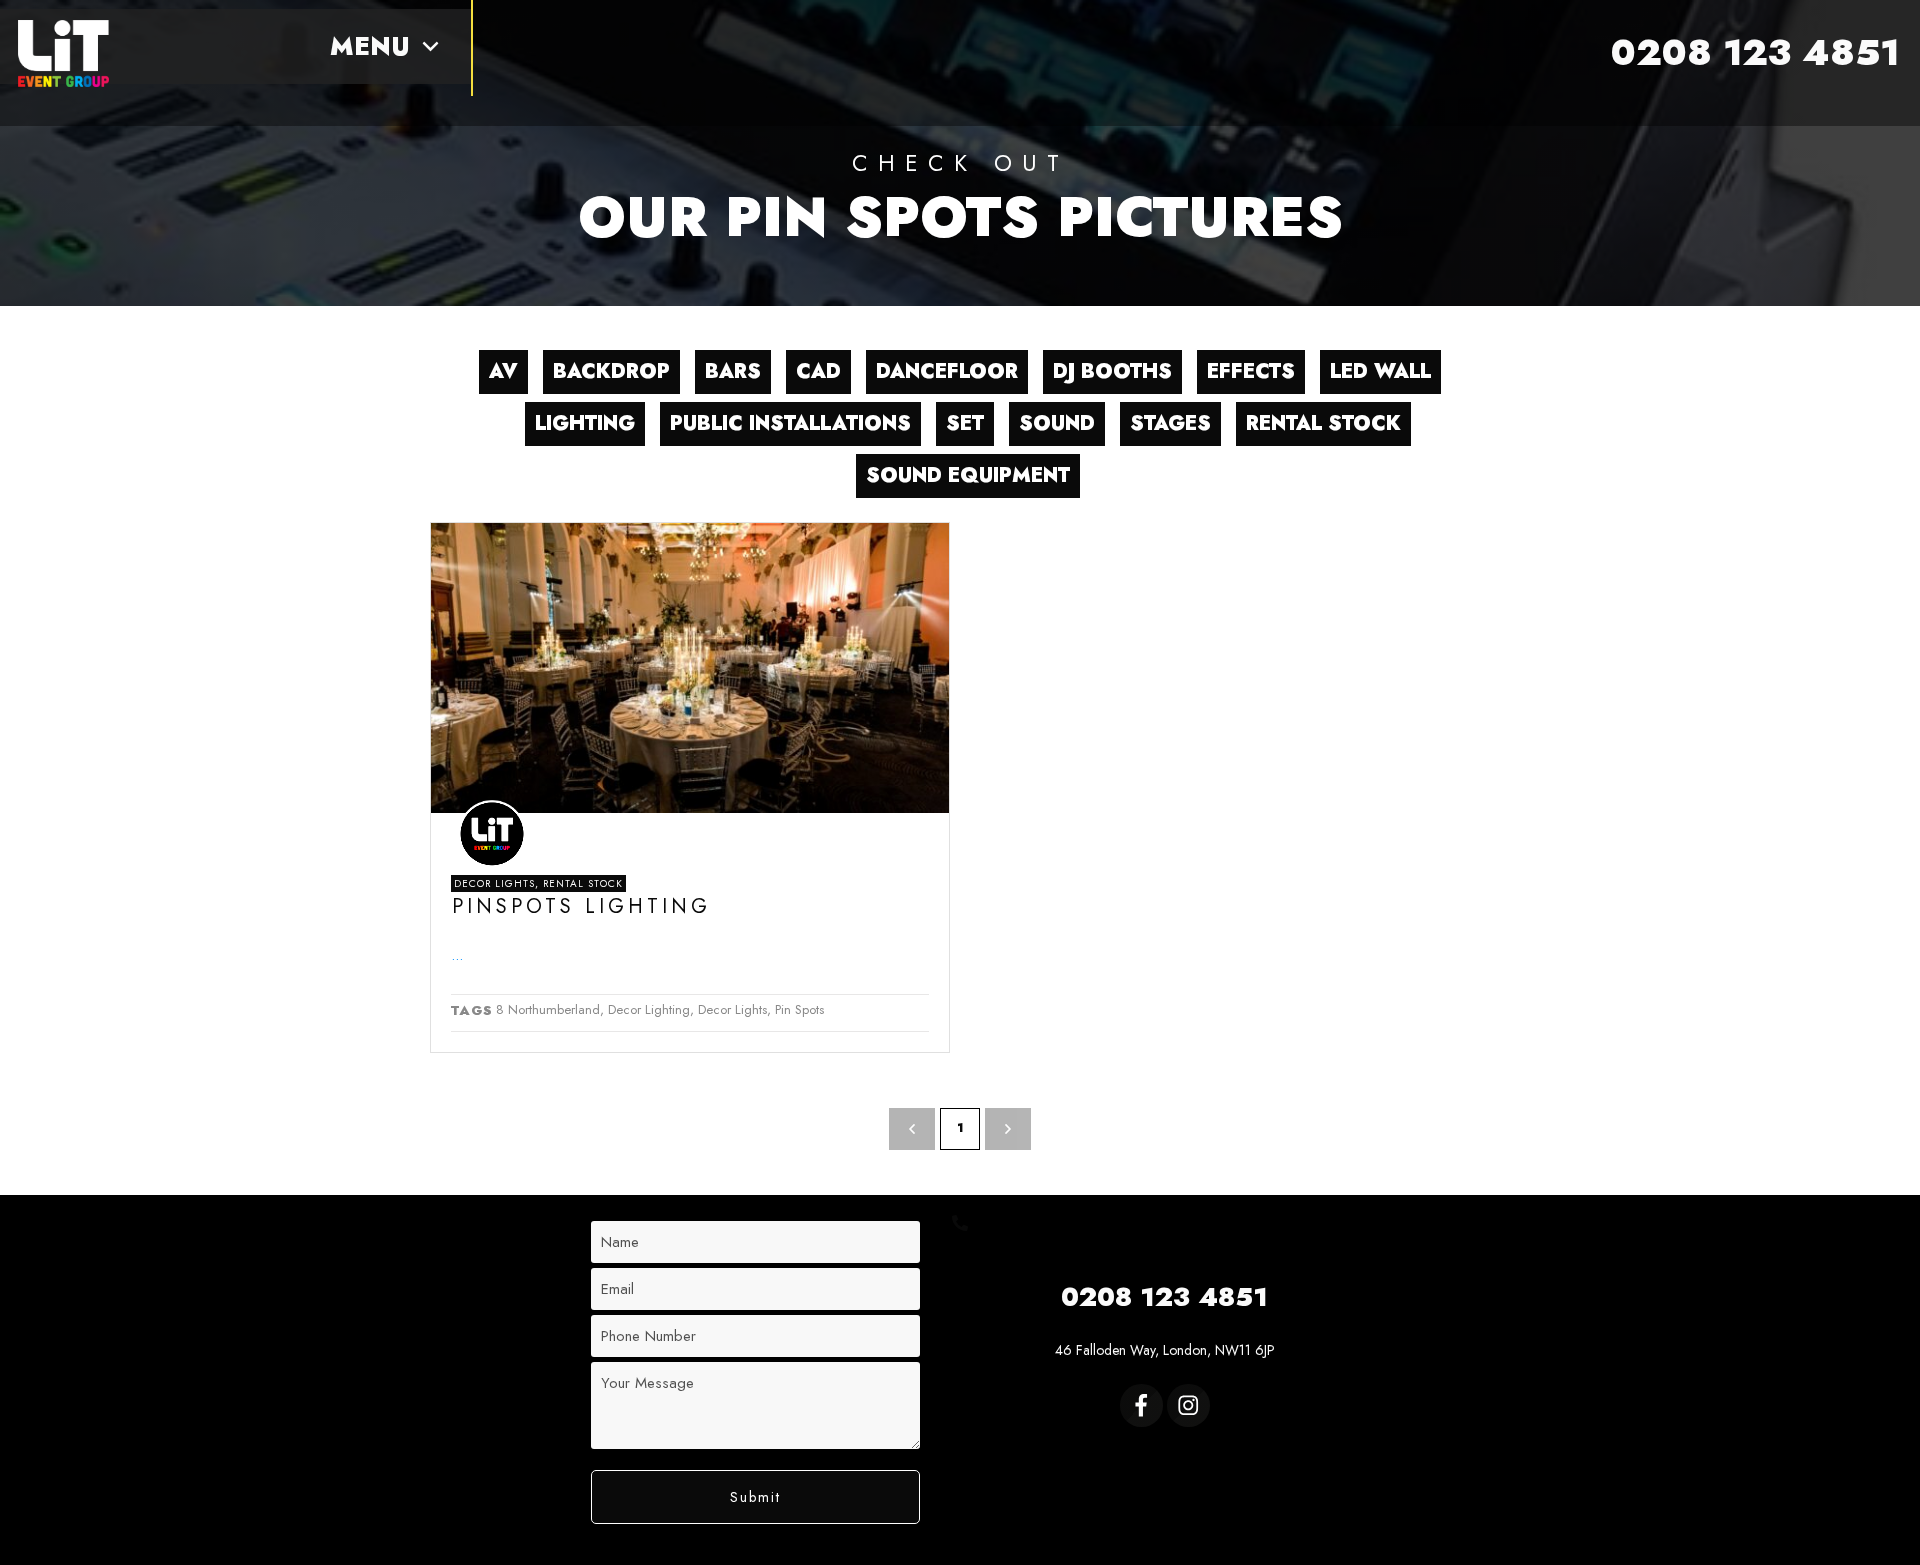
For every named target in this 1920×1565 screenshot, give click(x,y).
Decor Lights (494, 883)
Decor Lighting (649, 1009)
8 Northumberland (548, 1009)
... (457, 955)
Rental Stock (583, 883)
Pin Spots (799, 1009)
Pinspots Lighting (581, 906)
